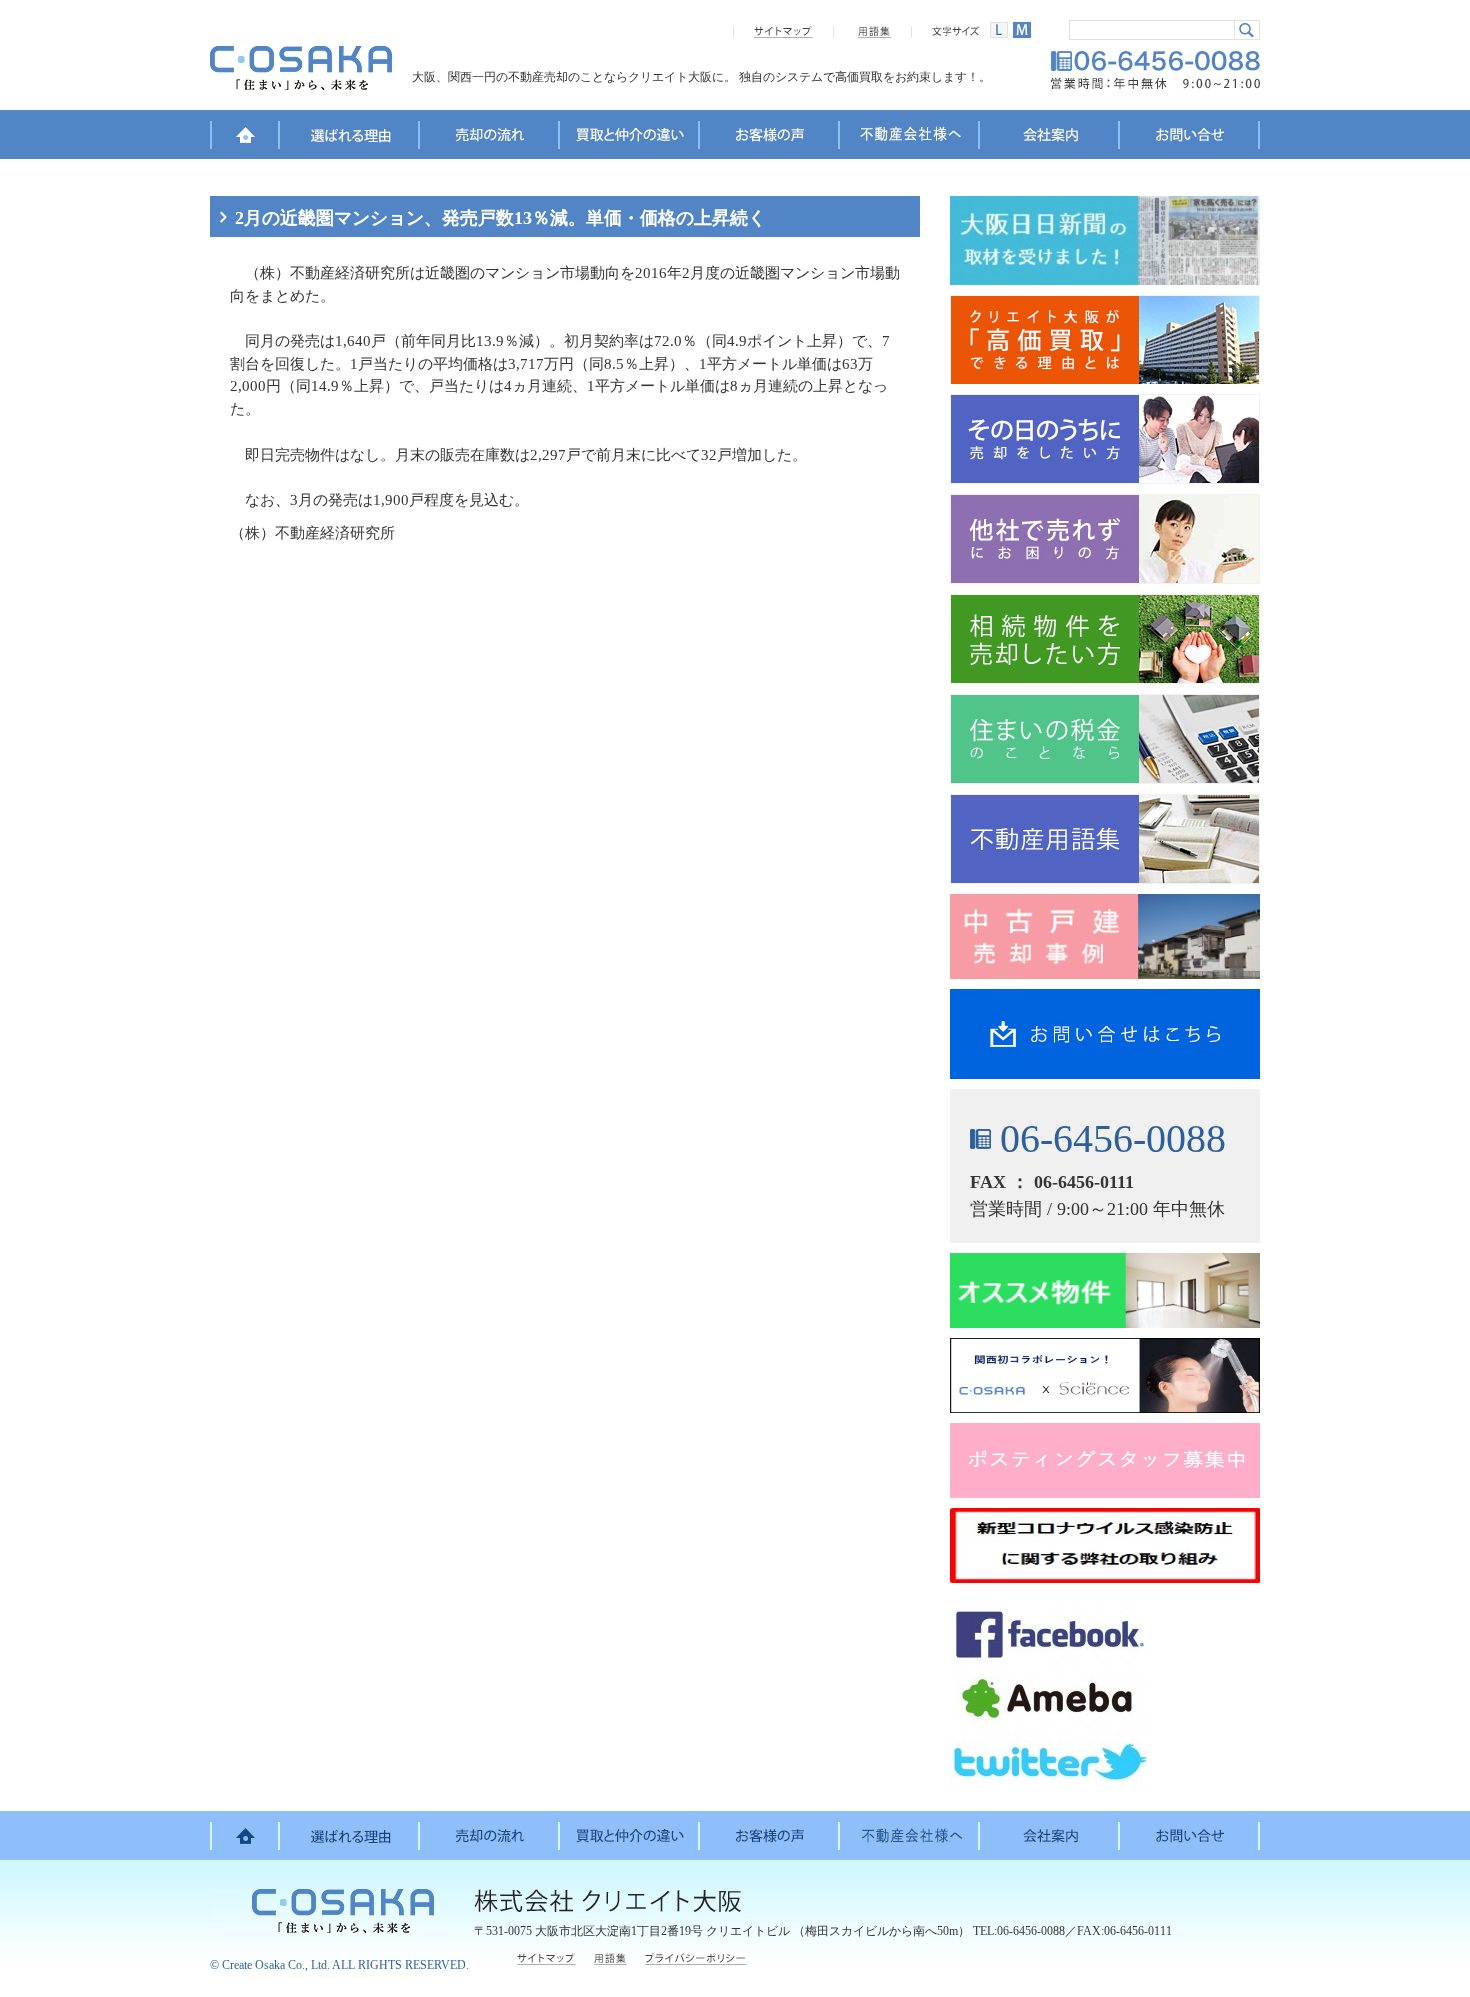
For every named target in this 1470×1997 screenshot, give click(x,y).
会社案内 (1050, 138)
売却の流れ (490, 138)
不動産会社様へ (910, 138)
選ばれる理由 (350, 138)
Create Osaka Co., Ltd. (276, 1965)
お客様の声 (770, 138)
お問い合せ (1190, 138)
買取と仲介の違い (630, 138)
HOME (245, 138)
